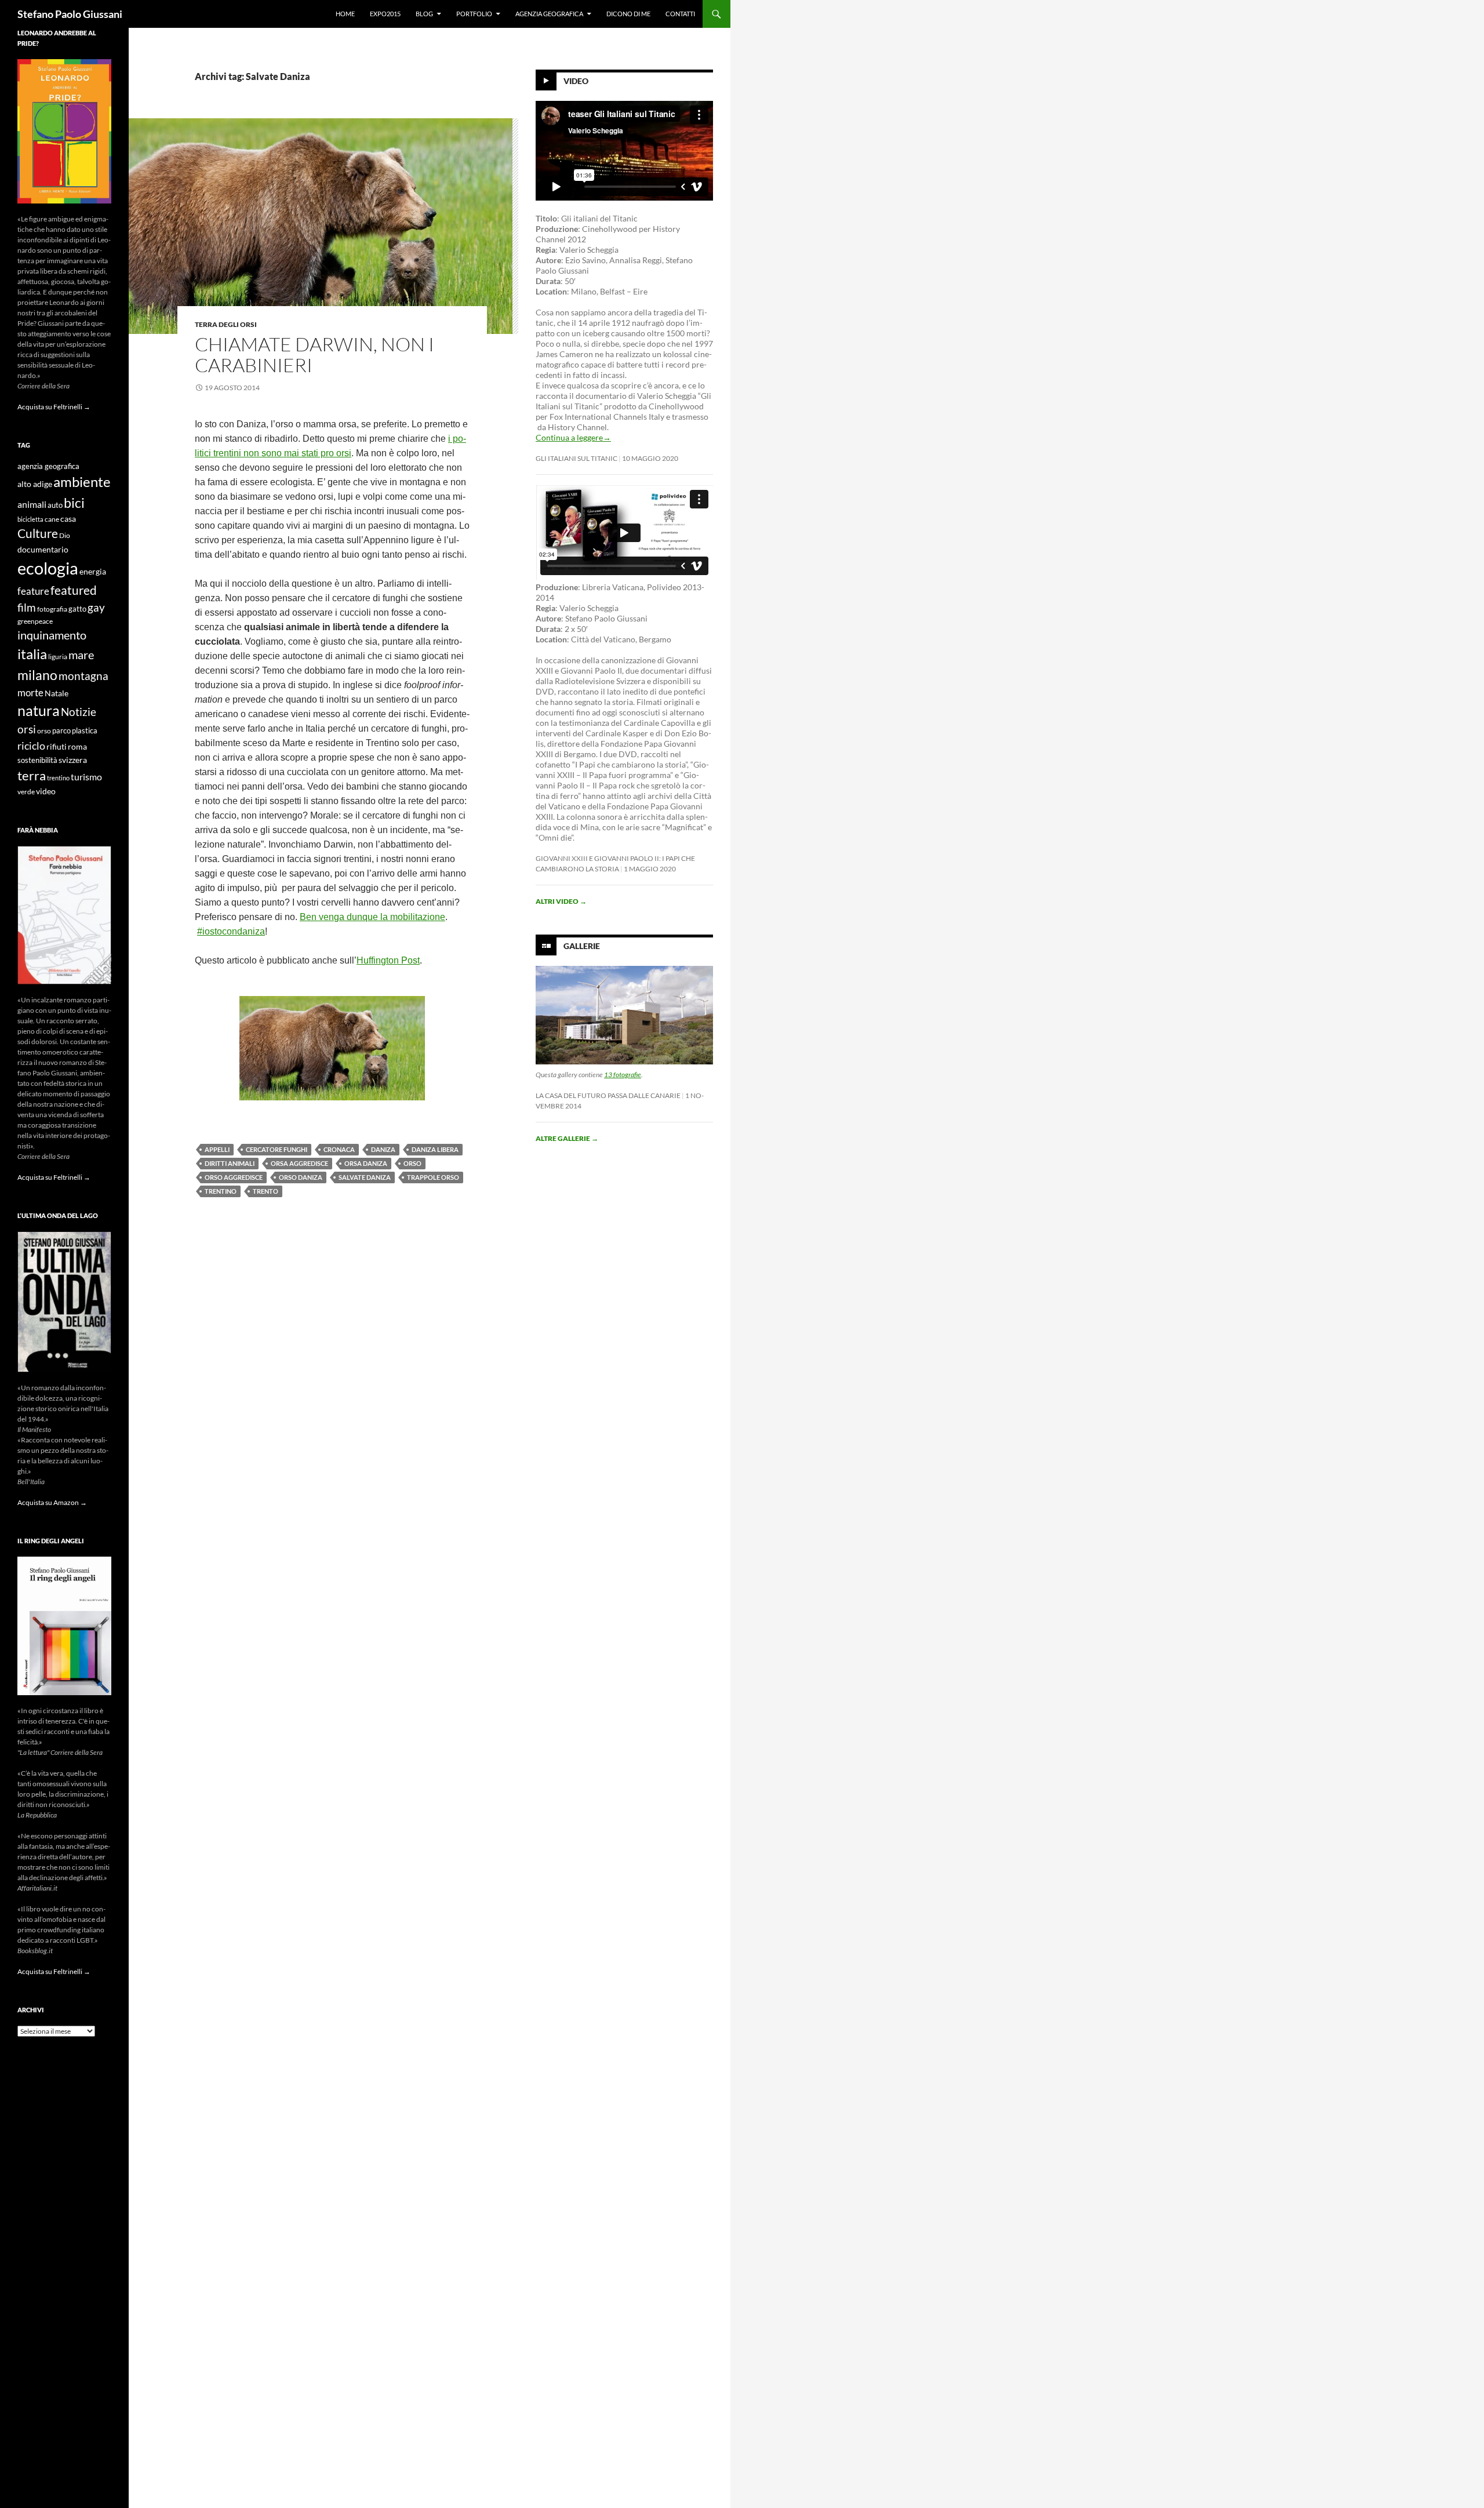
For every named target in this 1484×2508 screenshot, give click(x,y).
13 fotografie (623, 1075)
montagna (83, 676)
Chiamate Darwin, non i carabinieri (314, 355)
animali (32, 504)
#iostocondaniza (231, 931)
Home (345, 14)
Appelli (217, 1149)
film (27, 607)
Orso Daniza (301, 1177)
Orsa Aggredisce (299, 1163)
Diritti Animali (230, 1163)
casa (68, 519)
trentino (221, 1191)
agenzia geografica (48, 466)
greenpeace (35, 621)
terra (32, 775)
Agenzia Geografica (549, 14)
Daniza (383, 1149)
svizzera (73, 760)
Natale (57, 693)
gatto (77, 609)
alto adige (35, 484)
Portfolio (474, 14)
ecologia (48, 568)
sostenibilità (37, 760)
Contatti (680, 14)
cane (52, 519)
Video (576, 81)
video (46, 791)
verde (26, 792)
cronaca (339, 1149)
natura (39, 710)
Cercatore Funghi (277, 1149)
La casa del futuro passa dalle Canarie (608, 1095)
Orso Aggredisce (234, 1177)
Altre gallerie (567, 1138)
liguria (58, 657)
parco (61, 731)
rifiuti (57, 747)
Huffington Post (388, 960)
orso (412, 1163)
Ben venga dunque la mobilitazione (372, 917)
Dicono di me (628, 14)
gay (96, 607)
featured (74, 590)
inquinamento (52, 635)
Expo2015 (385, 14)
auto (55, 505)
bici (74, 503)
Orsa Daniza (366, 1163)
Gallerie (582, 946)
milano (37, 675)
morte (30, 693)
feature (33, 591)
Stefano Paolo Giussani (70, 14)
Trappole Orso (433, 1177)
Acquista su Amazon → (52, 1502)
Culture (38, 533)
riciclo (31, 746)
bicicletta (30, 519)
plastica (85, 731)
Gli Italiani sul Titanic (576, 458)
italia (32, 654)
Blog (424, 14)
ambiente (82, 482)
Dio (65, 535)
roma (77, 746)
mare (81, 655)
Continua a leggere (573, 437)
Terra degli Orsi (226, 324)
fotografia (52, 609)
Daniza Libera (435, 1149)
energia (93, 572)
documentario (43, 549)
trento (265, 1191)
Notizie (79, 712)
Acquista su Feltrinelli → (54, 407)
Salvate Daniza (365, 1177)
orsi (27, 729)
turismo (86, 777)
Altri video (561, 901)
